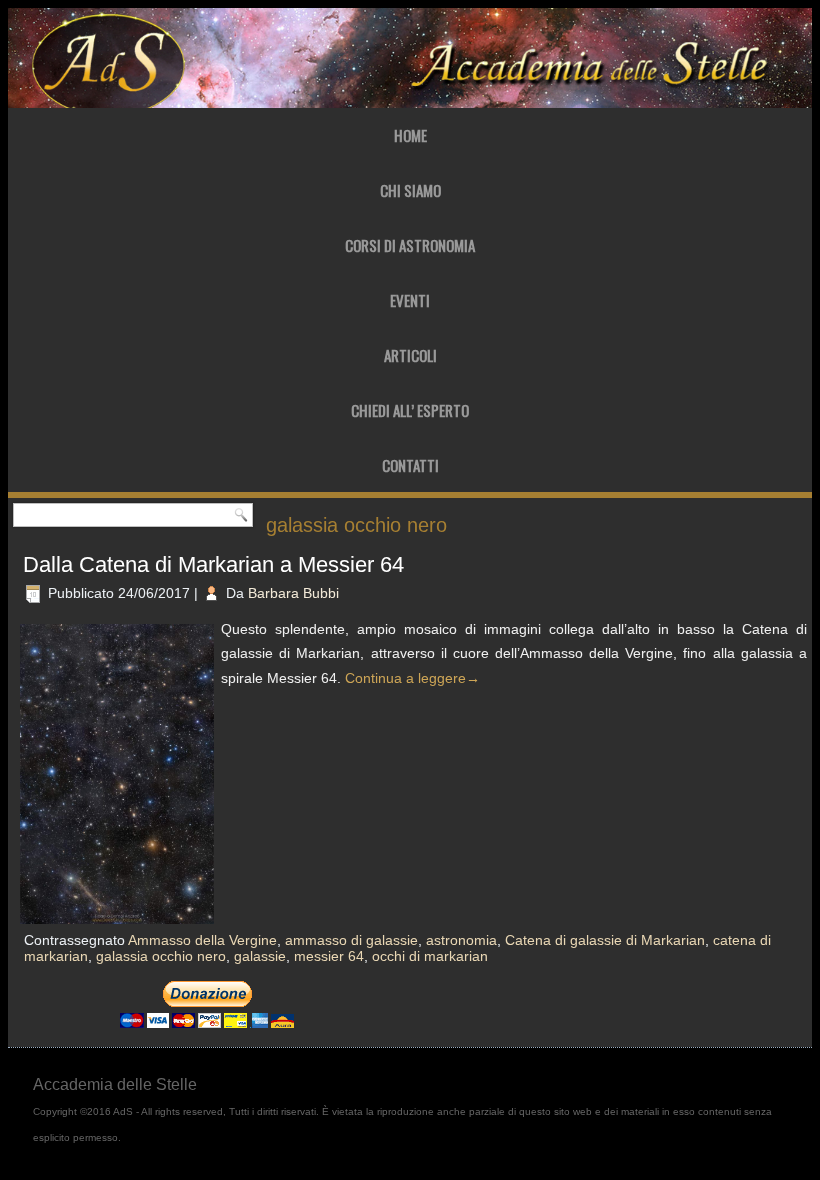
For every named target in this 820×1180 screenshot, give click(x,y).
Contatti (410, 465)
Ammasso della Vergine (202, 940)
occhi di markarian (430, 956)
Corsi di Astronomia (410, 245)
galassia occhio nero (161, 956)
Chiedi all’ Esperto (410, 410)
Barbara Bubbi (293, 593)
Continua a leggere (412, 678)
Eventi (410, 300)
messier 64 (329, 956)
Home (410, 135)
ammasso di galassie (351, 940)
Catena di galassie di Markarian (605, 940)
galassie (260, 956)
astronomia (461, 940)
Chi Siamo (410, 190)
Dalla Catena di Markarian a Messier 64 (213, 564)
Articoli (410, 355)
